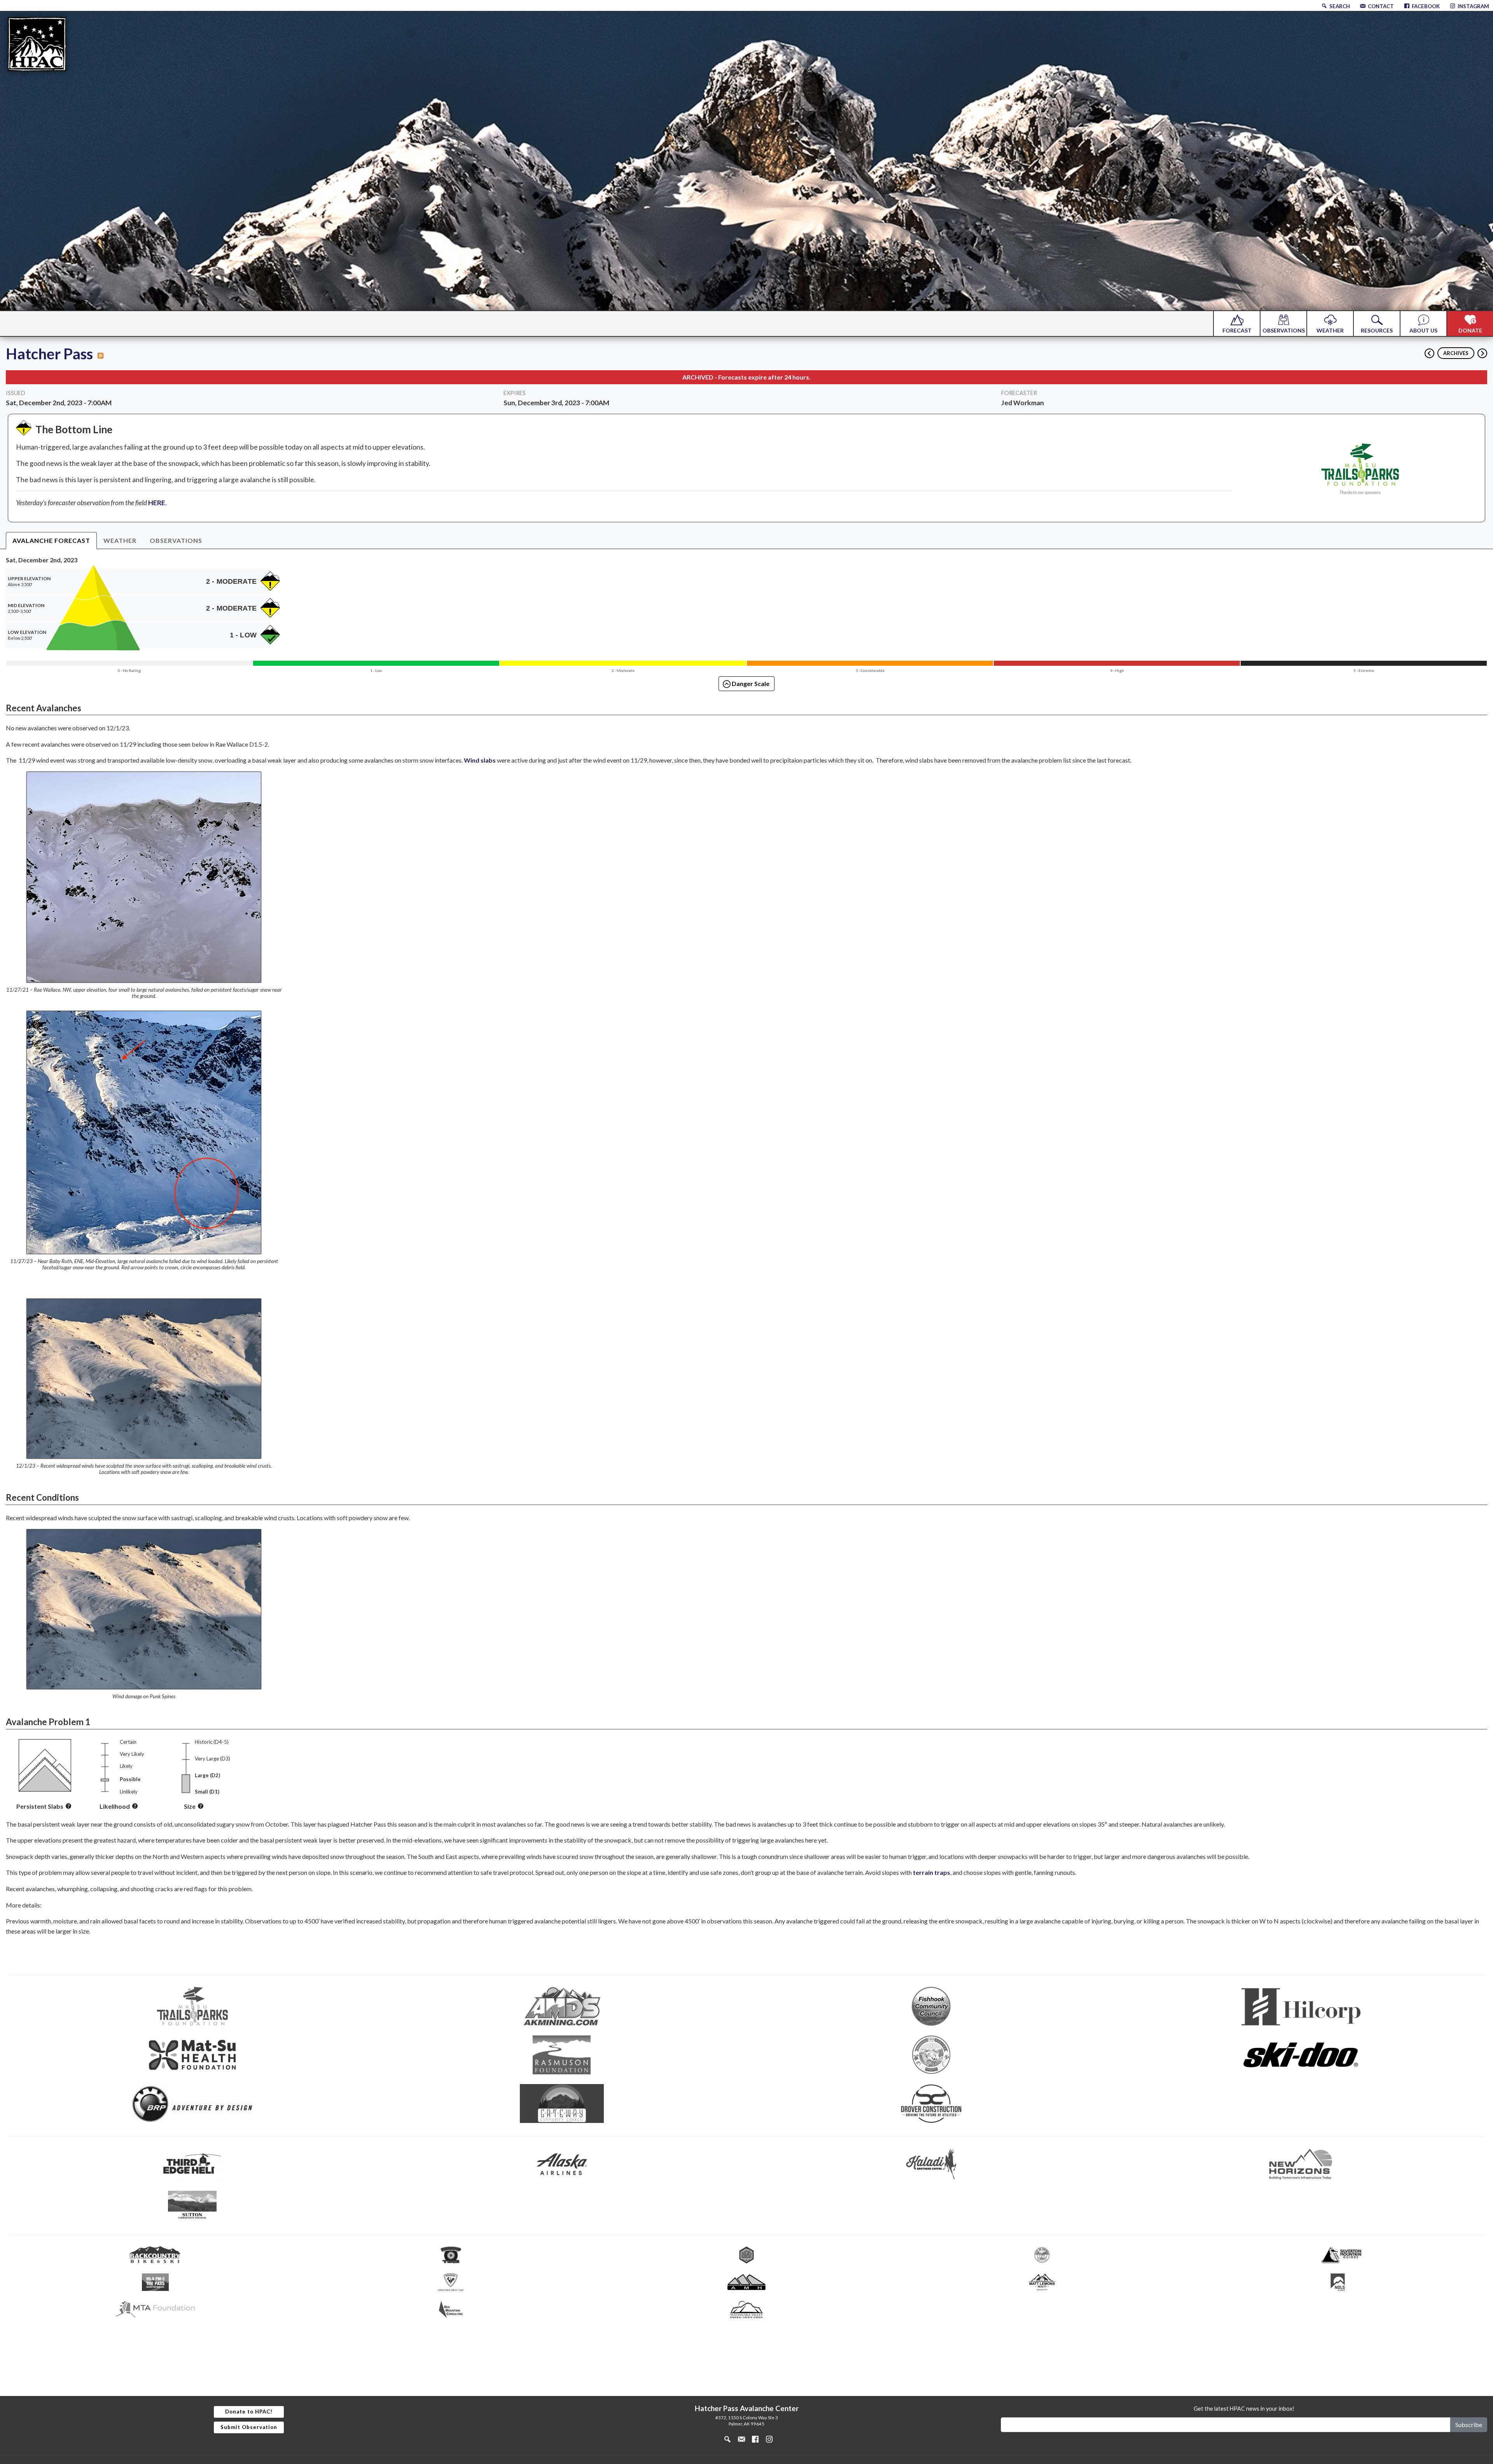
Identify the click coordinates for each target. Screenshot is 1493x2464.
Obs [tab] (176, 540)
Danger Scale (750, 683)
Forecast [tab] (51, 540)
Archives (1456, 353)
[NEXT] (1482, 351)
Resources (1377, 330)
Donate (1470, 330)
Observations (1284, 330)
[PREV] (1427, 351)
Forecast (1237, 330)
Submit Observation (249, 2427)
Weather (1330, 330)
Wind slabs (480, 760)
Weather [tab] (120, 540)
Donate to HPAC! (249, 2411)
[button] (68, 1806)
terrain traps (932, 1872)
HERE (157, 503)
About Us (1423, 330)
